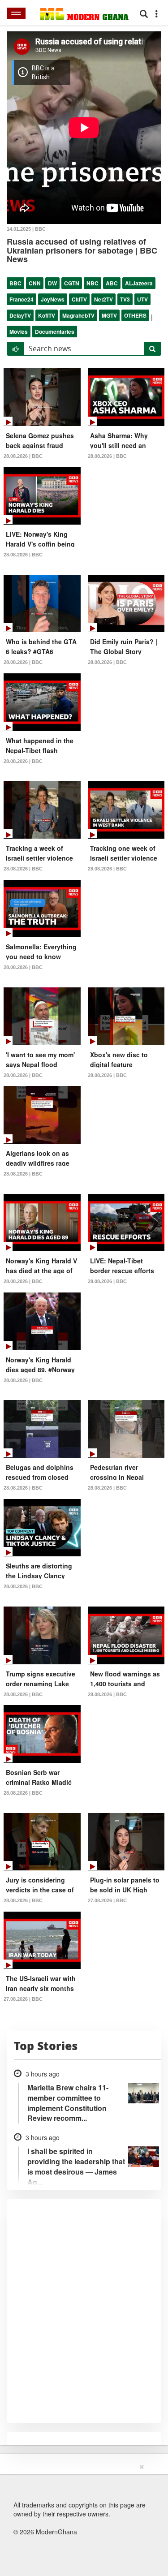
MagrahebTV (78, 315)
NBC (93, 283)
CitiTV (79, 299)
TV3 (125, 299)
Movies (19, 332)
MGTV (109, 315)
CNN (35, 283)
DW (52, 283)
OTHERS (135, 315)
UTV (142, 299)
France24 (22, 299)
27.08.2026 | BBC (107, 1900)
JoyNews (53, 299)
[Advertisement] (81, 2518)
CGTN (72, 283)
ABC (112, 283)
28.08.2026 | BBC (23, 456)
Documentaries (55, 332)
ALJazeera (139, 283)
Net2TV (103, 299)
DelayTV (20, 315)
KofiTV (47, 315)
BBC (15, 283)
